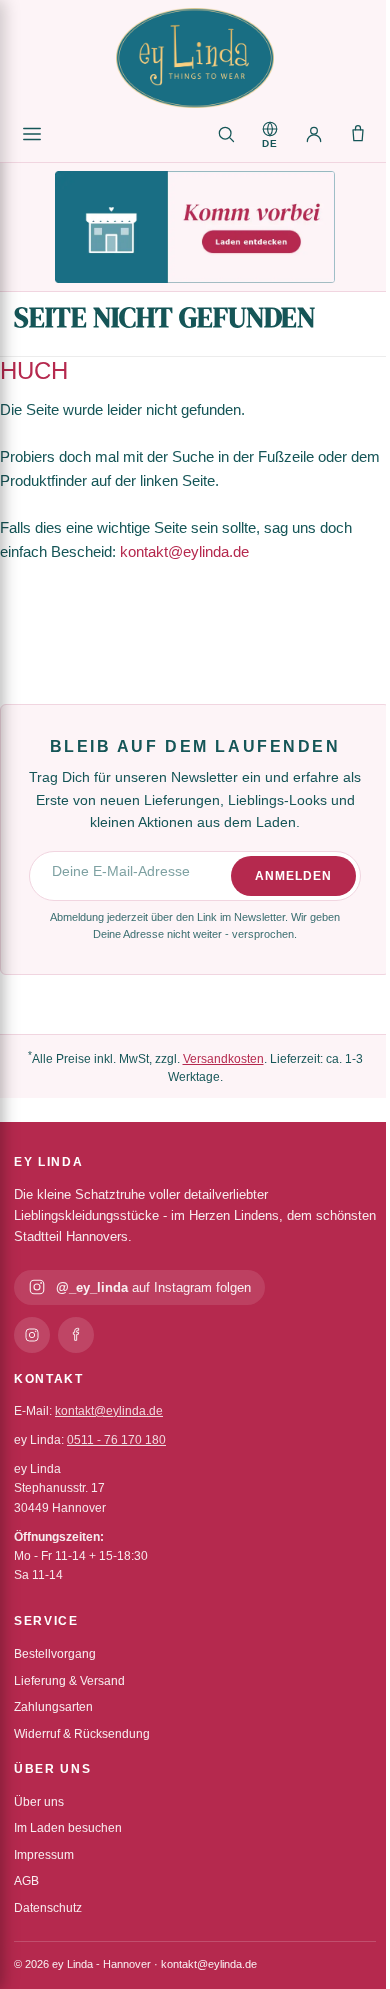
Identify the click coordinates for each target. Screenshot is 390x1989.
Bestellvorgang (55, 1654)
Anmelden (293, 876)
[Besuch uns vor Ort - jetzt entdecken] (195, 227)
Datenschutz (48, 1908)
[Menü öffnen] (32, 134)
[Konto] (314, 134)
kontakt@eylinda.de (184, 551)
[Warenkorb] (358, 134)
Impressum (44, 1855)
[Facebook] (76, 1335)
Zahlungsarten (53, 1707)
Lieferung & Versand (69, 1681)
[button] (270, 134)
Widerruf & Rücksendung (82, 1734)
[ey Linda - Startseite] (195, 58)
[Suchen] (226, 134)
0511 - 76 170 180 (116, 1440)
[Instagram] (32, 1335)
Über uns (39, 1802)
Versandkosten (223, 1059)
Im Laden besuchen (68, 1828)
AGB (26, 1881)
